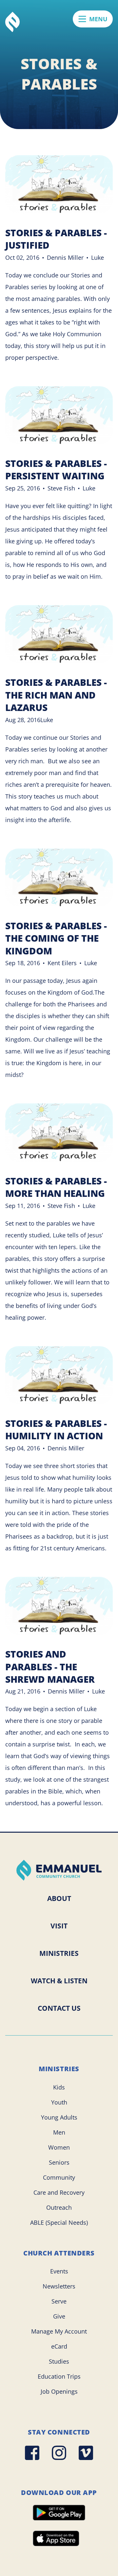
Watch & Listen (59, 1981)
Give (59, 2316)
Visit (59, 1926)
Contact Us (59, 2008)
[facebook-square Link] (32, 2453)
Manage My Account (59, 2331)
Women (59, 2147)
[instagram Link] (59, 2453)
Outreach (59, 2207)
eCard (59, 2346)
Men (59, 2132)
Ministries (59, 1953)
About (59, 1898)
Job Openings (59, 2391)
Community (59, 2177)
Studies (59, 2361)
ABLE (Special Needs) (59, 2222)
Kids (59, 2087)
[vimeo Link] (86, 2453)
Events (59, 2271)
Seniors (59, 2162)
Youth (59, 2102)
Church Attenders (59, 2253)
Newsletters (59, 2286)
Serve (59, 2301)
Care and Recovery (59, 2192)
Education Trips (59, 2376)
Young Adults (59, 2117)
